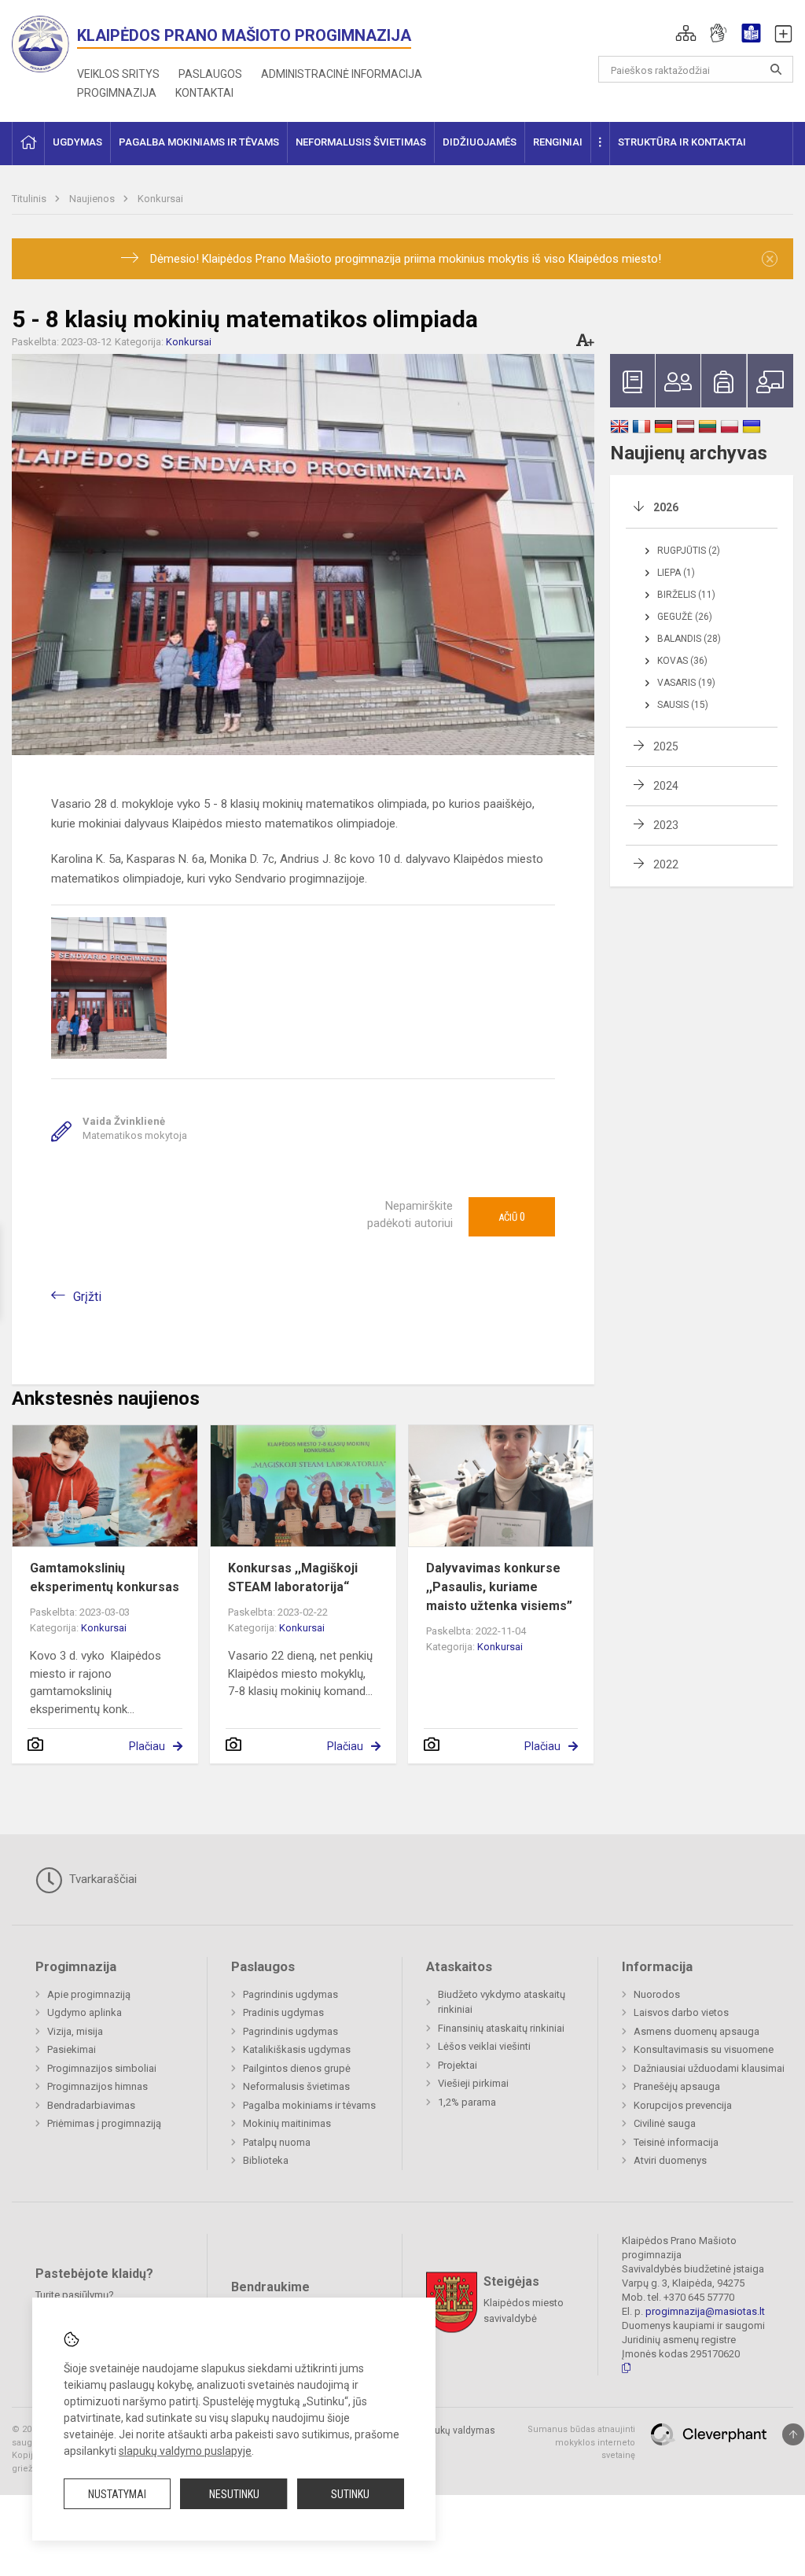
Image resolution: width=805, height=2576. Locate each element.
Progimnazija (117, 93)
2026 (666, 507)
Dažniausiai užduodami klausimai (709, 2068)
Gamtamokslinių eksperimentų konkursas (105, 1577)
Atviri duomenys (670, 2160)
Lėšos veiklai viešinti (484, 2046)
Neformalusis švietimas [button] (361, 142)
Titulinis (30, 199)
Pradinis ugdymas (283, 2012)
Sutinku (350, 2494)
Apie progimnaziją (89, 1994)
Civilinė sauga (665, 2123)
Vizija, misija (75, 2031)
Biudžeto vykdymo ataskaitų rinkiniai (502, 2002)
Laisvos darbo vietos (681, 2012)
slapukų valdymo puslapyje (185, 2451)
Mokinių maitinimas (287, 2123)
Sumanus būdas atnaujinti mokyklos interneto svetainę (581, 2442)
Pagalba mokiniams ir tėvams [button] (199, 142)
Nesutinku (234, 2494)
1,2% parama (467, 2102)
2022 (666, 864)
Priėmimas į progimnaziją (104, 2123)
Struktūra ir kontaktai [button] (682, 142)
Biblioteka (266, 2160)
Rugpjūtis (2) (689, 551)
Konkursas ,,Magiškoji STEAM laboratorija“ (293, 1577)
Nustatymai (117, 2494)
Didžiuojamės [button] (480, 142)
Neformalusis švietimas (296, 2086)
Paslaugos (210, 74)
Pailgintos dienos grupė (297, 2068)
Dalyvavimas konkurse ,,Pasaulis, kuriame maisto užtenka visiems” (499, 1587)
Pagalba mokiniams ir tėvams (309, 2105)
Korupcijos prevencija (683, 2105)
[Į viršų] (793, 2434)
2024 (666, 786)
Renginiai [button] (558, 142)
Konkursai (160, 199)
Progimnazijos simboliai (102, 2068)
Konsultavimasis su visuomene (704, 2049)
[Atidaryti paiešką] (776, 69)
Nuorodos (657, 1994)
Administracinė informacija (342, 74)
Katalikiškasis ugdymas (297, 2049)
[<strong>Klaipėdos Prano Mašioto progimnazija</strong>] (44, 43)
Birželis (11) (686, 595)
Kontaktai (204, 93)
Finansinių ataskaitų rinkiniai (501, 2028)
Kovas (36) (682, 661)
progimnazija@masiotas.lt (705, 2311)
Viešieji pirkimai (473, 2083)
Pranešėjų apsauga (677, 2086)
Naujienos (93, 199)
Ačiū (512, 1217)
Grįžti (87, 1297)
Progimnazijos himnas (97, 2086)
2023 (666, 825)
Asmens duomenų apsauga (697, 2031)
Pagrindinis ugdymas (290, 1994)
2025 (666, 746)
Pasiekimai (72, 2049)
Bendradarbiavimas (91, 2105)
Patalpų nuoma (277, 2142)
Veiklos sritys (118, 74)
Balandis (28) (689, 639)
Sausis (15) (683, 705)
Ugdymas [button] (77, 142)
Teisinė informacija (676, 2142)
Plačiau (147, 1746)
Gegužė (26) (685, 617)
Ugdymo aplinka (85, 2012)
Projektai (458, 2065)
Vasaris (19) (686, 683)
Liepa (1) (676, 573)
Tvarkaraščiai (101, 1879)
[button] (686, 33)
